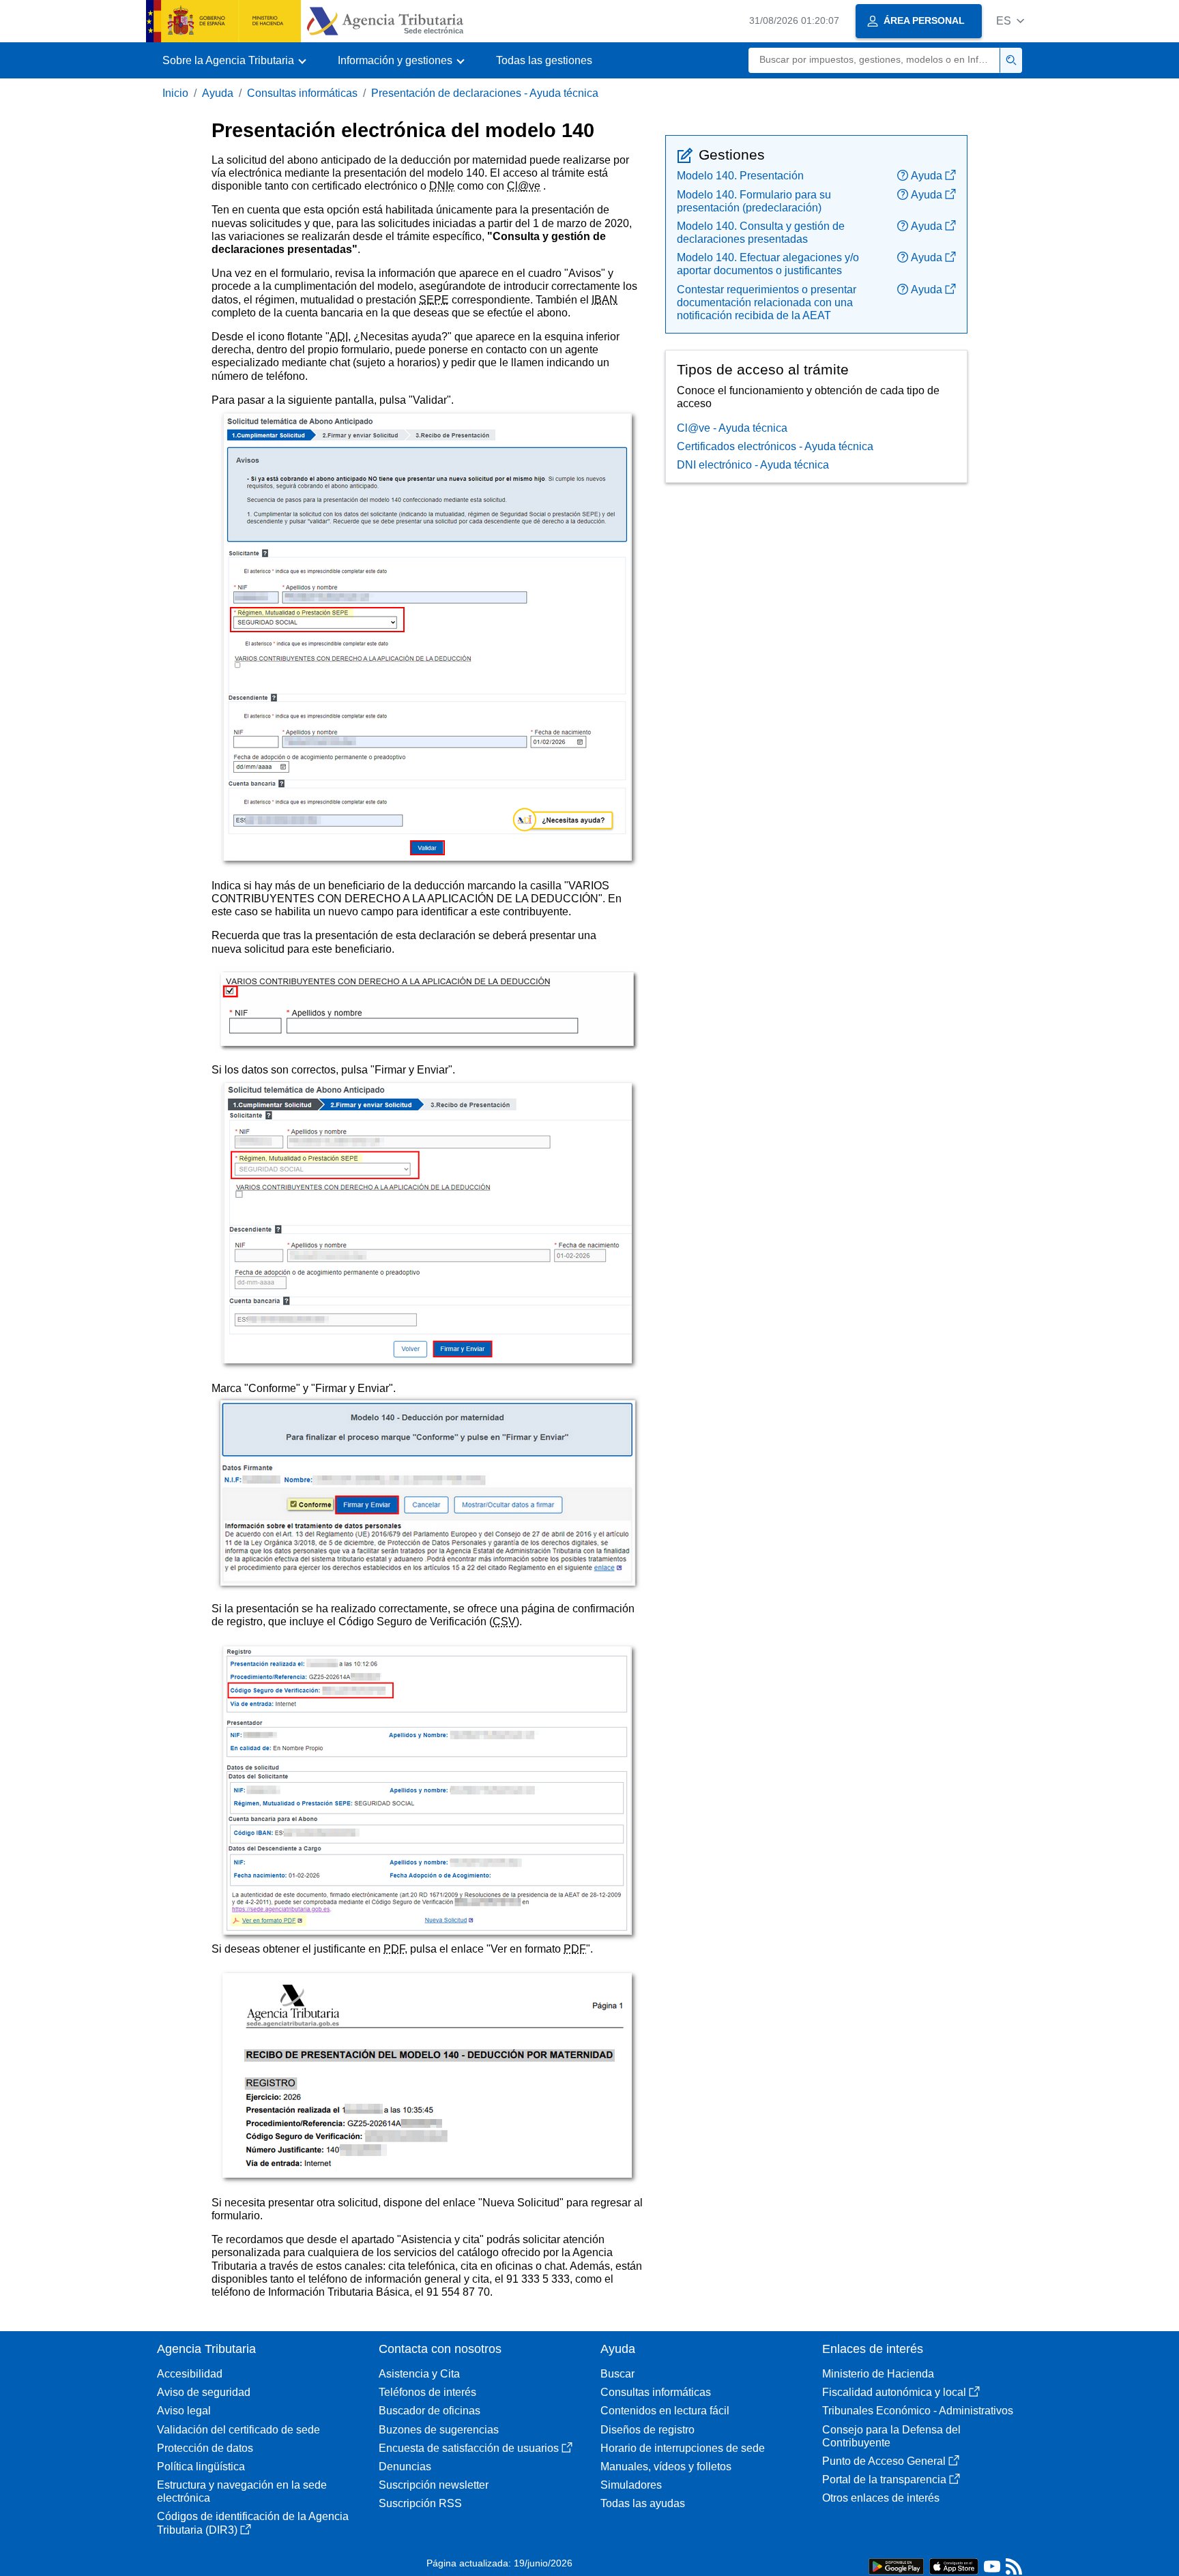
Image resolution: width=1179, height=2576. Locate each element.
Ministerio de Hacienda (878, 2374)
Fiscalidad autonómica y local (894, 2392)
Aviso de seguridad (204, 2392)
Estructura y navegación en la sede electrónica (242, 2491)
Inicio (175, 93)
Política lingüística (201, 2467)
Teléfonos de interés (427, 2392)
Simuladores (631, 2485)
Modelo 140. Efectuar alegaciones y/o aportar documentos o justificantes (768, 264)
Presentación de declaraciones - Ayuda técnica (485, 93)
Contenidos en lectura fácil (665, 2411)
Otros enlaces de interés (881, 2498)
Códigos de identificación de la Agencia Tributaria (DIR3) (253, 2523)
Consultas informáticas (302, 93)
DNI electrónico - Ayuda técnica (753, 465)
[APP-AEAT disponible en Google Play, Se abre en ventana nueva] (896, 2565)
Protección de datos (205, 2448)
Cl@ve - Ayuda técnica (732, 428)
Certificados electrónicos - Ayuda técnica (775, 446)
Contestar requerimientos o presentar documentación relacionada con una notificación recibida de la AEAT (767, 302)
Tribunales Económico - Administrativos (918, 2411)
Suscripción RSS (420, 2503)
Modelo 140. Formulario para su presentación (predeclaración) (754, 201)
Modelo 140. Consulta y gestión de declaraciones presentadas (761, 233)
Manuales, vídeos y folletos (666, 2467)
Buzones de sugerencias (439, 2430)
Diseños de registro (647, 2430)
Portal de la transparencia (884, 2479)
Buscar (617, 2374)
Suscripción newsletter (434, 2485)
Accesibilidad (190, 2374)
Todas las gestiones (544, 60)
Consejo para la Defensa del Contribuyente (891, 2436)
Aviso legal (184, 2411)
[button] (1010, 21)
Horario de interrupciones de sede (683, 2448)
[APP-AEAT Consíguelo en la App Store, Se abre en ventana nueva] (954, 2565)
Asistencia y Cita (419, 2374)
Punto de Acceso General (884, 2461)
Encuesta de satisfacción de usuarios (469, 2448)
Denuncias (405, 2467)
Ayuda (218, 93)
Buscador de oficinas (430, 2411)
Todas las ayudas (643, 2503)
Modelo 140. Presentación (740, 176)
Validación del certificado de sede (238, 2430)
